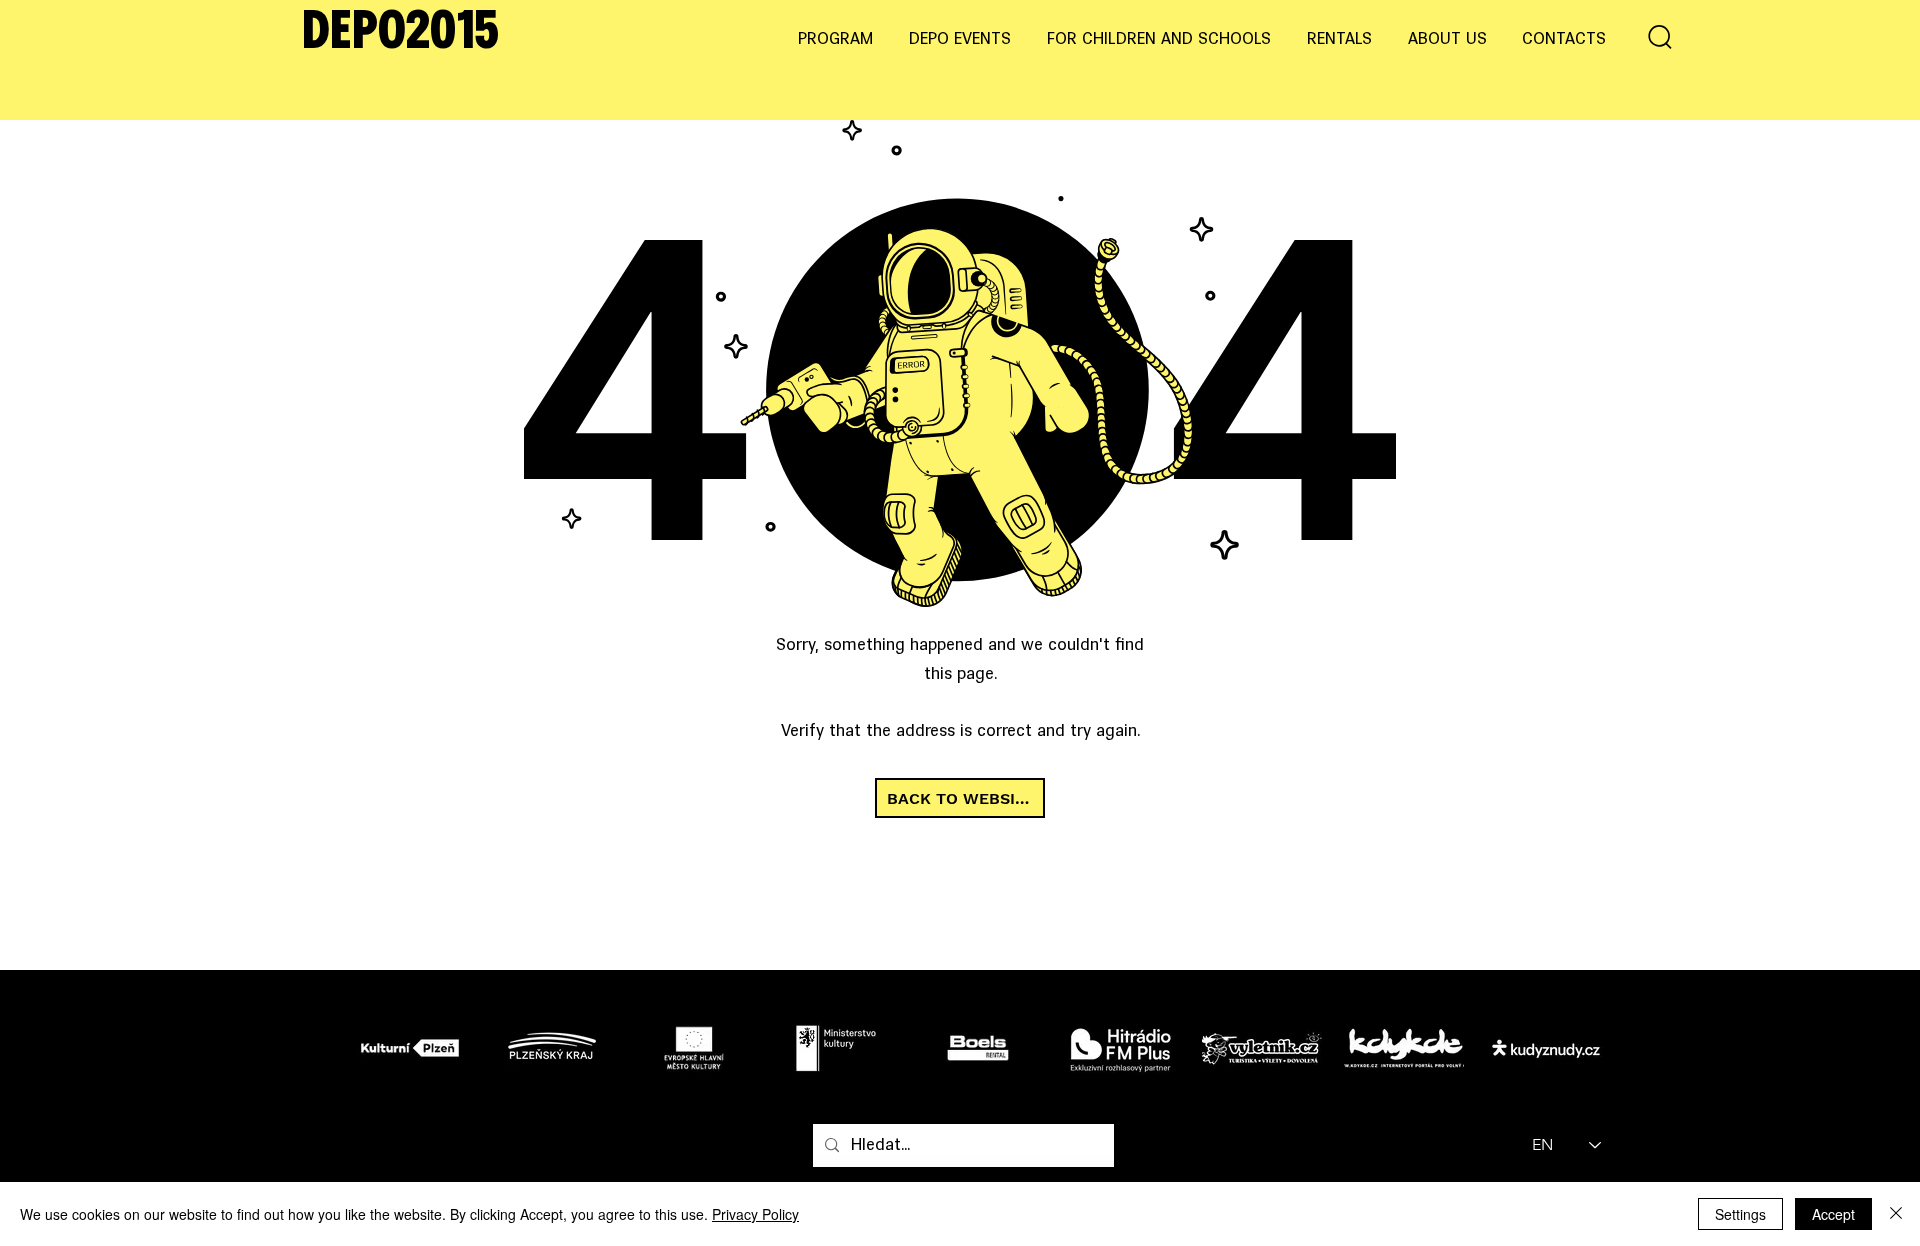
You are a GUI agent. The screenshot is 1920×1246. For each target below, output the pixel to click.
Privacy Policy (755, 1214)
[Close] (1896, 1214)
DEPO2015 (400, 34)
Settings (1740, 1214)
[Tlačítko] (415, 1047)
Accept (1833, 1214)
